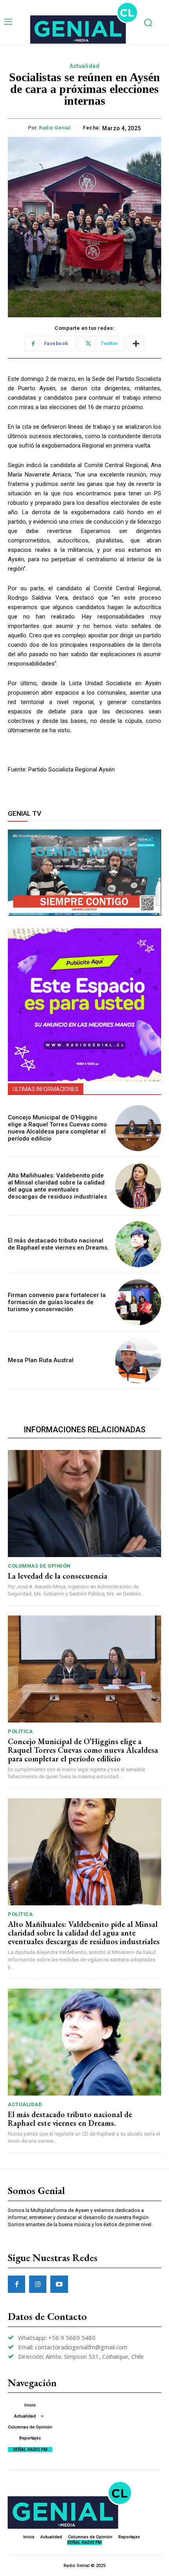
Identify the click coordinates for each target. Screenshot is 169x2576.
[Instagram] (38, 2284)
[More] (136, 344)
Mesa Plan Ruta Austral (41, 1360)
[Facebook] (17, 2284)
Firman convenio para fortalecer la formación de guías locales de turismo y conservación (57, 1302)
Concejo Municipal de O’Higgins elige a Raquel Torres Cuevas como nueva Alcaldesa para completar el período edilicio (57, 1128)
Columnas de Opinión (39, 1566)
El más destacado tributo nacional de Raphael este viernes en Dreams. (58, 1244)
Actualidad (84, 66)
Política (20, 1731)
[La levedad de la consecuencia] (84, 1504)
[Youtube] (59, 2284)
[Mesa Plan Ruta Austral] (138, 1360)
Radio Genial (55, 128)
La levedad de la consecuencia (58, 1576)
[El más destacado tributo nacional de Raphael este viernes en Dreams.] (138, 1244)
